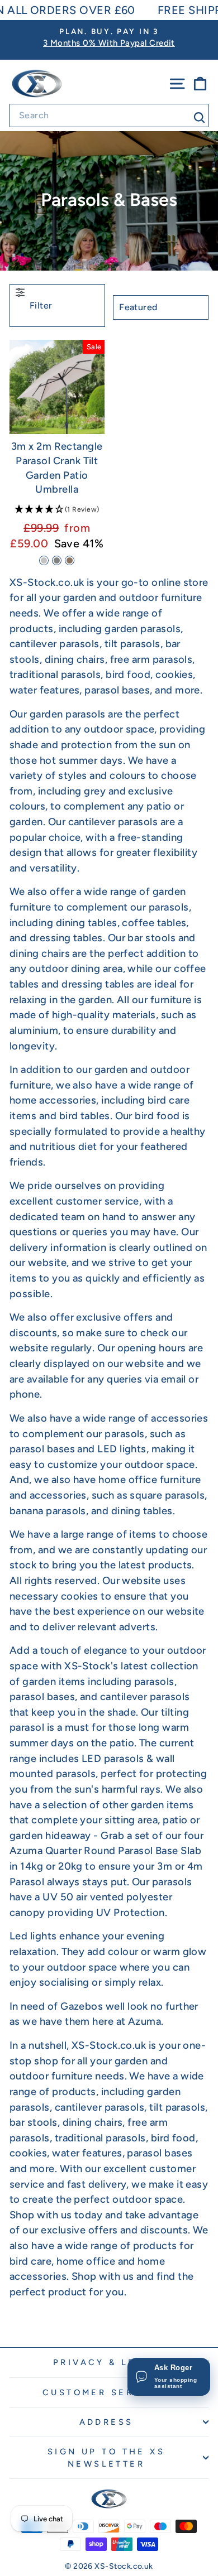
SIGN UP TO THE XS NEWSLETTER (106, 2458)
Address (106, 2422)
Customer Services (106, 2392)
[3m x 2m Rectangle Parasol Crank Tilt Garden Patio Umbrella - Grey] (57, 560)
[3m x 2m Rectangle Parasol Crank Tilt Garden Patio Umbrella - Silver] (44, 560)
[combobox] (109, 115)
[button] (57, 510)
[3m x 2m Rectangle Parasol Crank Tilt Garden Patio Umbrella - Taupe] (70, 560)
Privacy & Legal (106, 2362)
